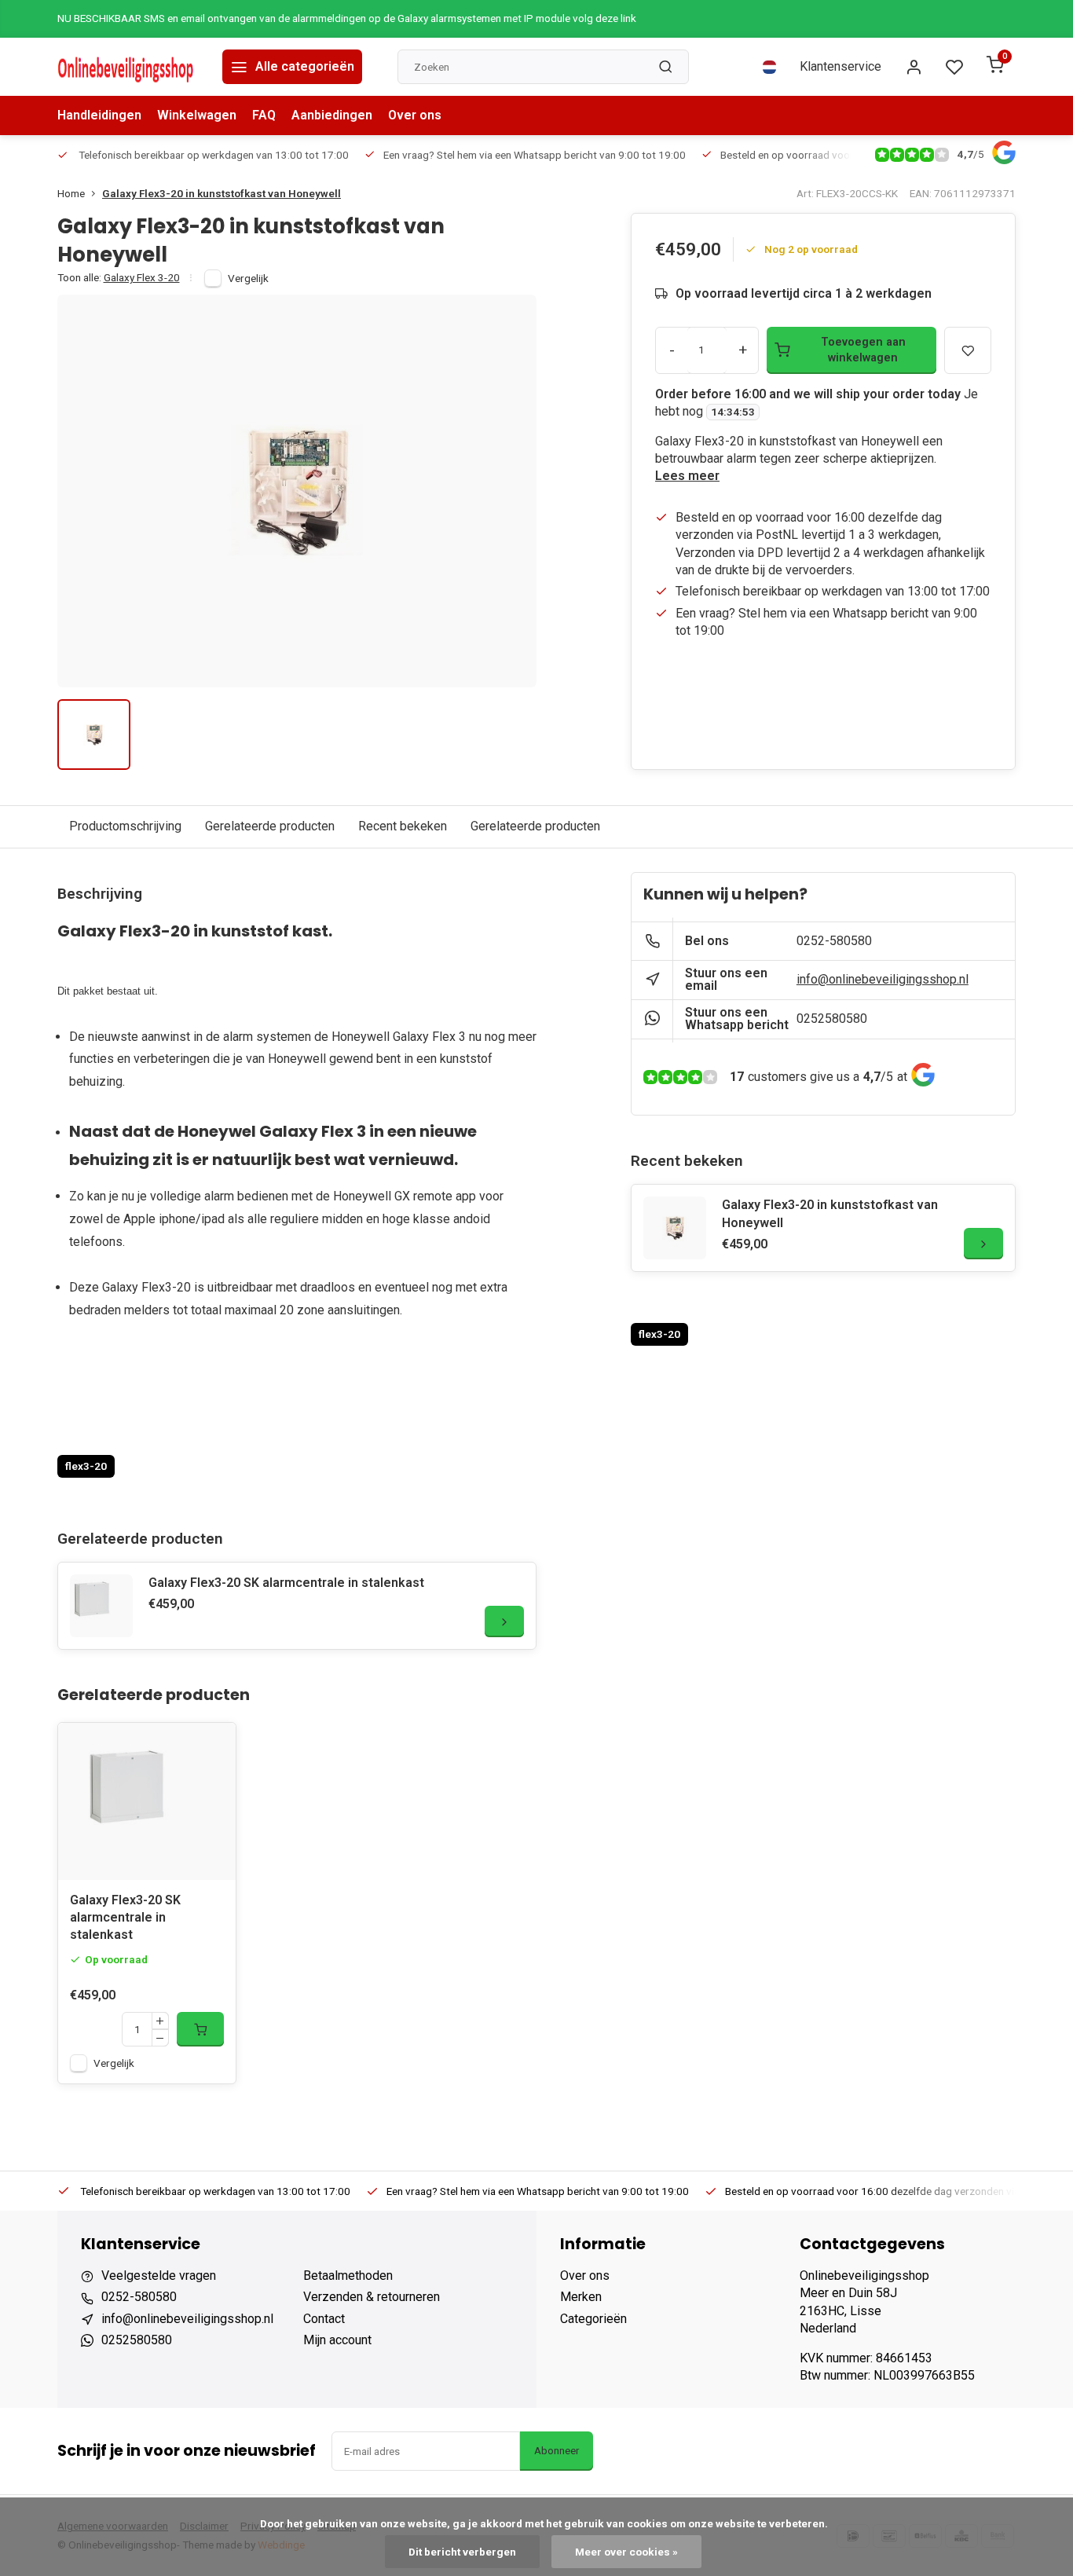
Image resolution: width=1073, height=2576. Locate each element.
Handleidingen (99, 115)
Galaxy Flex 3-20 (142, 277)
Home (71, 193)
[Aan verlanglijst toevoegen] (212, 1746)
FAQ (264, 115)
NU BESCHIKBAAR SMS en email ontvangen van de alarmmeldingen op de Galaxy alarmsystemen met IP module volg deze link (347, 18)
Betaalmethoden (348, 2276)
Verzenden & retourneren (372, 2297)
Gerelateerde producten (270, 826)
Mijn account (337, 2340)
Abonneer (557, 2451)
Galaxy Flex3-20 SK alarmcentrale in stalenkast (286, 1583)
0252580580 (832, 1019)
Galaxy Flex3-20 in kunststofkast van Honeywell (222, 193)
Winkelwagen (197, 115)
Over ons (415, 115)
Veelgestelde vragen (159, 2276)
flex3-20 (86, 1466)
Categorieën (593, 2319)
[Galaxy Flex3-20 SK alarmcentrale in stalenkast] (101, 1606)
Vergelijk (248, 278)
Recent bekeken (403, 826)
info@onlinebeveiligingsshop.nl (883, 979)
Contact (324, 2319)
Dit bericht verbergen (462, 2552)
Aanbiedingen (332, 115)
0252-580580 (834, 941)
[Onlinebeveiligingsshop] (128, 67)
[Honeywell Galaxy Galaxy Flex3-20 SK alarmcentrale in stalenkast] (147, 1801)
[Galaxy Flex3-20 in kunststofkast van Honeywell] (675, 1228)
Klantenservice (840, 66)
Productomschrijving (125, 826)
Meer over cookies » (626, 2552)
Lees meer (687, 476)
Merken (581, 2297)
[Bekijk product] (200, 2029)
